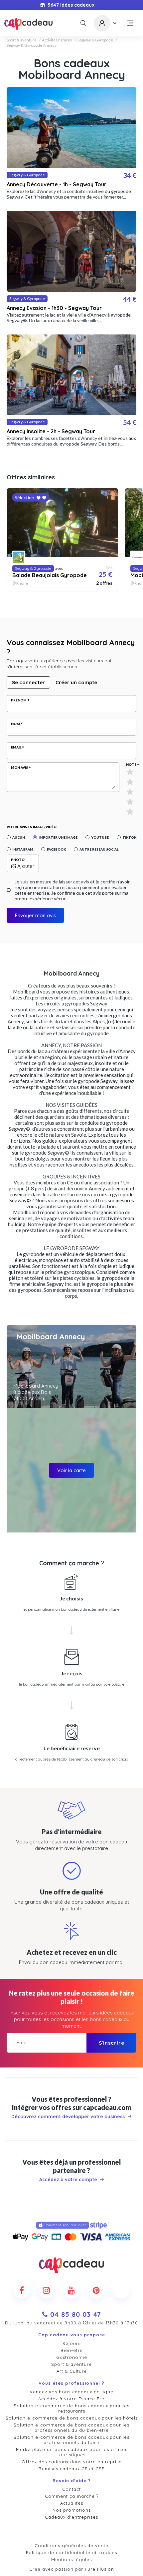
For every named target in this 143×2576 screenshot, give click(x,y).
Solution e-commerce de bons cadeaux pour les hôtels (72, 2418)
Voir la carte (71, 1470)
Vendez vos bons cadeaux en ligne (71, 2392)
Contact (71, 2489)
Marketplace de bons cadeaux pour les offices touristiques (72, 2452)
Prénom (19, 700)
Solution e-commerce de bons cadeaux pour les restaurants (71, 2408)
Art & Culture (72, 2371)
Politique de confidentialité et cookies (71, 2552)
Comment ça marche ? (72, 2496)
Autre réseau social (99, 849)
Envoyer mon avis (35, 915)
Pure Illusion (99, 2569)
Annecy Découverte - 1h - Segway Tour (57, 184)
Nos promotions (72, 2510)
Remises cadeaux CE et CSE (71, 2469)
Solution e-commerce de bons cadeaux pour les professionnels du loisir (71, 2440)
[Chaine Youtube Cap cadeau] (71, 2290)
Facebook (56, 849)
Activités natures (57, 40)
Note (131, 764)
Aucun (19, 837)
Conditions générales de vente (71, 2546)
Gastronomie (72, 2357)
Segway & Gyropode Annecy (32, 45)
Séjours (71, 2343)
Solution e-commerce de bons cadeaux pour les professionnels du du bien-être (71, 2427)
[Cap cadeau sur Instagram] (47, 2290)
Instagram (23, 849)
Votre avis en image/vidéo (32, 827)
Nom (15, 724)
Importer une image (58, 837)
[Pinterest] (96, 2290)
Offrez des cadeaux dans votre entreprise (72, 2462)
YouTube (100, 837)
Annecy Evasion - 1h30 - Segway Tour (54, 308)
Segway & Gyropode (95, 40)
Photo (18, 860)
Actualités (72, 2503)
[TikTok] (121, 2290)
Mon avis (19, 767)
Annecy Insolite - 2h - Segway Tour (51, 431)
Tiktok (129, 837)
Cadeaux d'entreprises (71, 2517)
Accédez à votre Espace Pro (71, 2399)
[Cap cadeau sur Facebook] (22, 2290)
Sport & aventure (22, 40)
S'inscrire (112, 2043)
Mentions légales (71, 2559)
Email (16, 747)
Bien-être (72, 2350)
